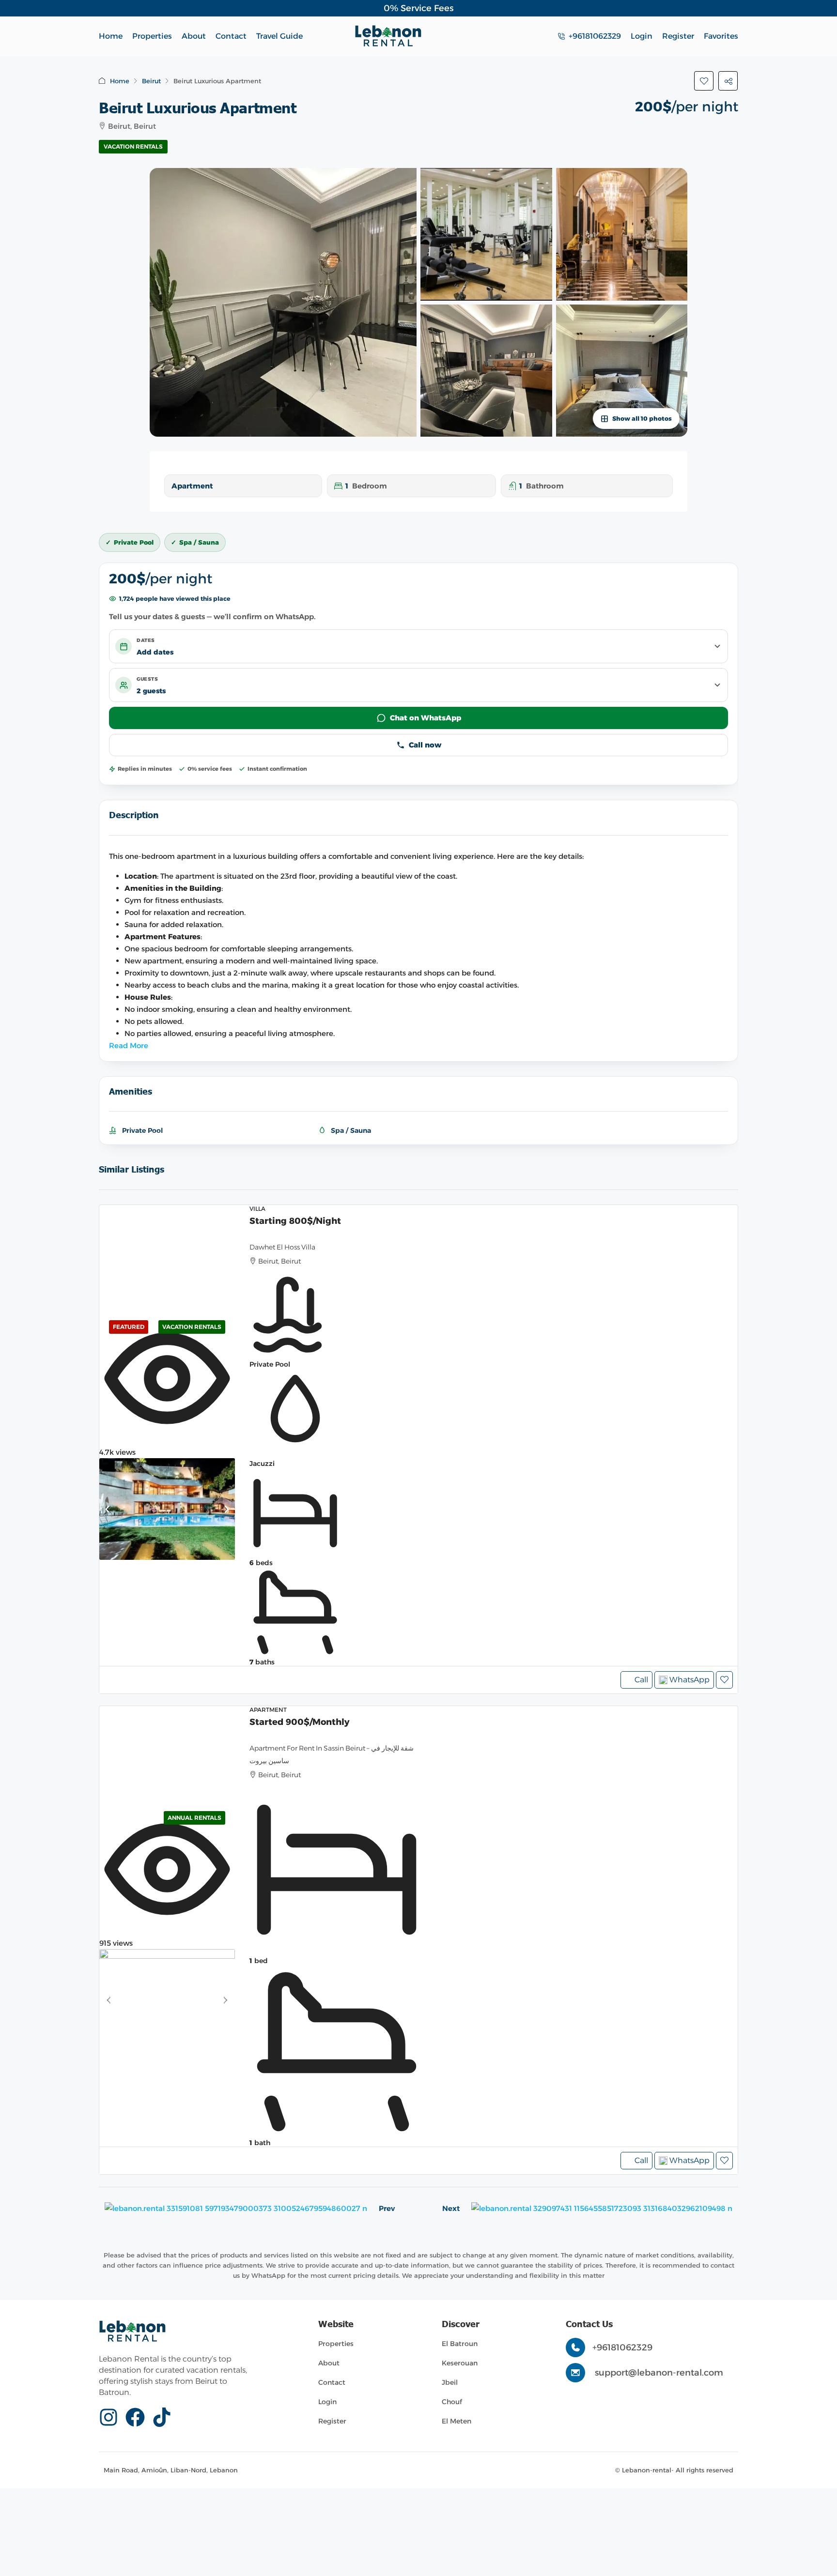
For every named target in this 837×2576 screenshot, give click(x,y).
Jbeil (450, 2382)
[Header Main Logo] (388, 36)
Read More (129, 1045)
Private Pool (142, 1130)
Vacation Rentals (133, 146)
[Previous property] (236, 2208)
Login (327, 2402)
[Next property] (602, 2208)
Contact (231, 36)
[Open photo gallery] (283, 302)
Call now (425, 745)
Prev (387, 2208)
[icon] (112, 2417)
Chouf (452, 2402)
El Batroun (460, 2344)
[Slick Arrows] (108, 1509)
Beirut (151, 81)
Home (111, 36)
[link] (167, 1509)
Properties (152, 36)
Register (332, 2421)
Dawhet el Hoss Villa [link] (282, 1247)
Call (641, 1680)
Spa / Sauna (351, 1130)
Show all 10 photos (642, 419)
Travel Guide (279, 36)
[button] (704, 81)
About (194, 36)
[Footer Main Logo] (132, 2331)
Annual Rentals (194, 1818)
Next (451, 2208)
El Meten (457, 2421)
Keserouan (460, 2363)
